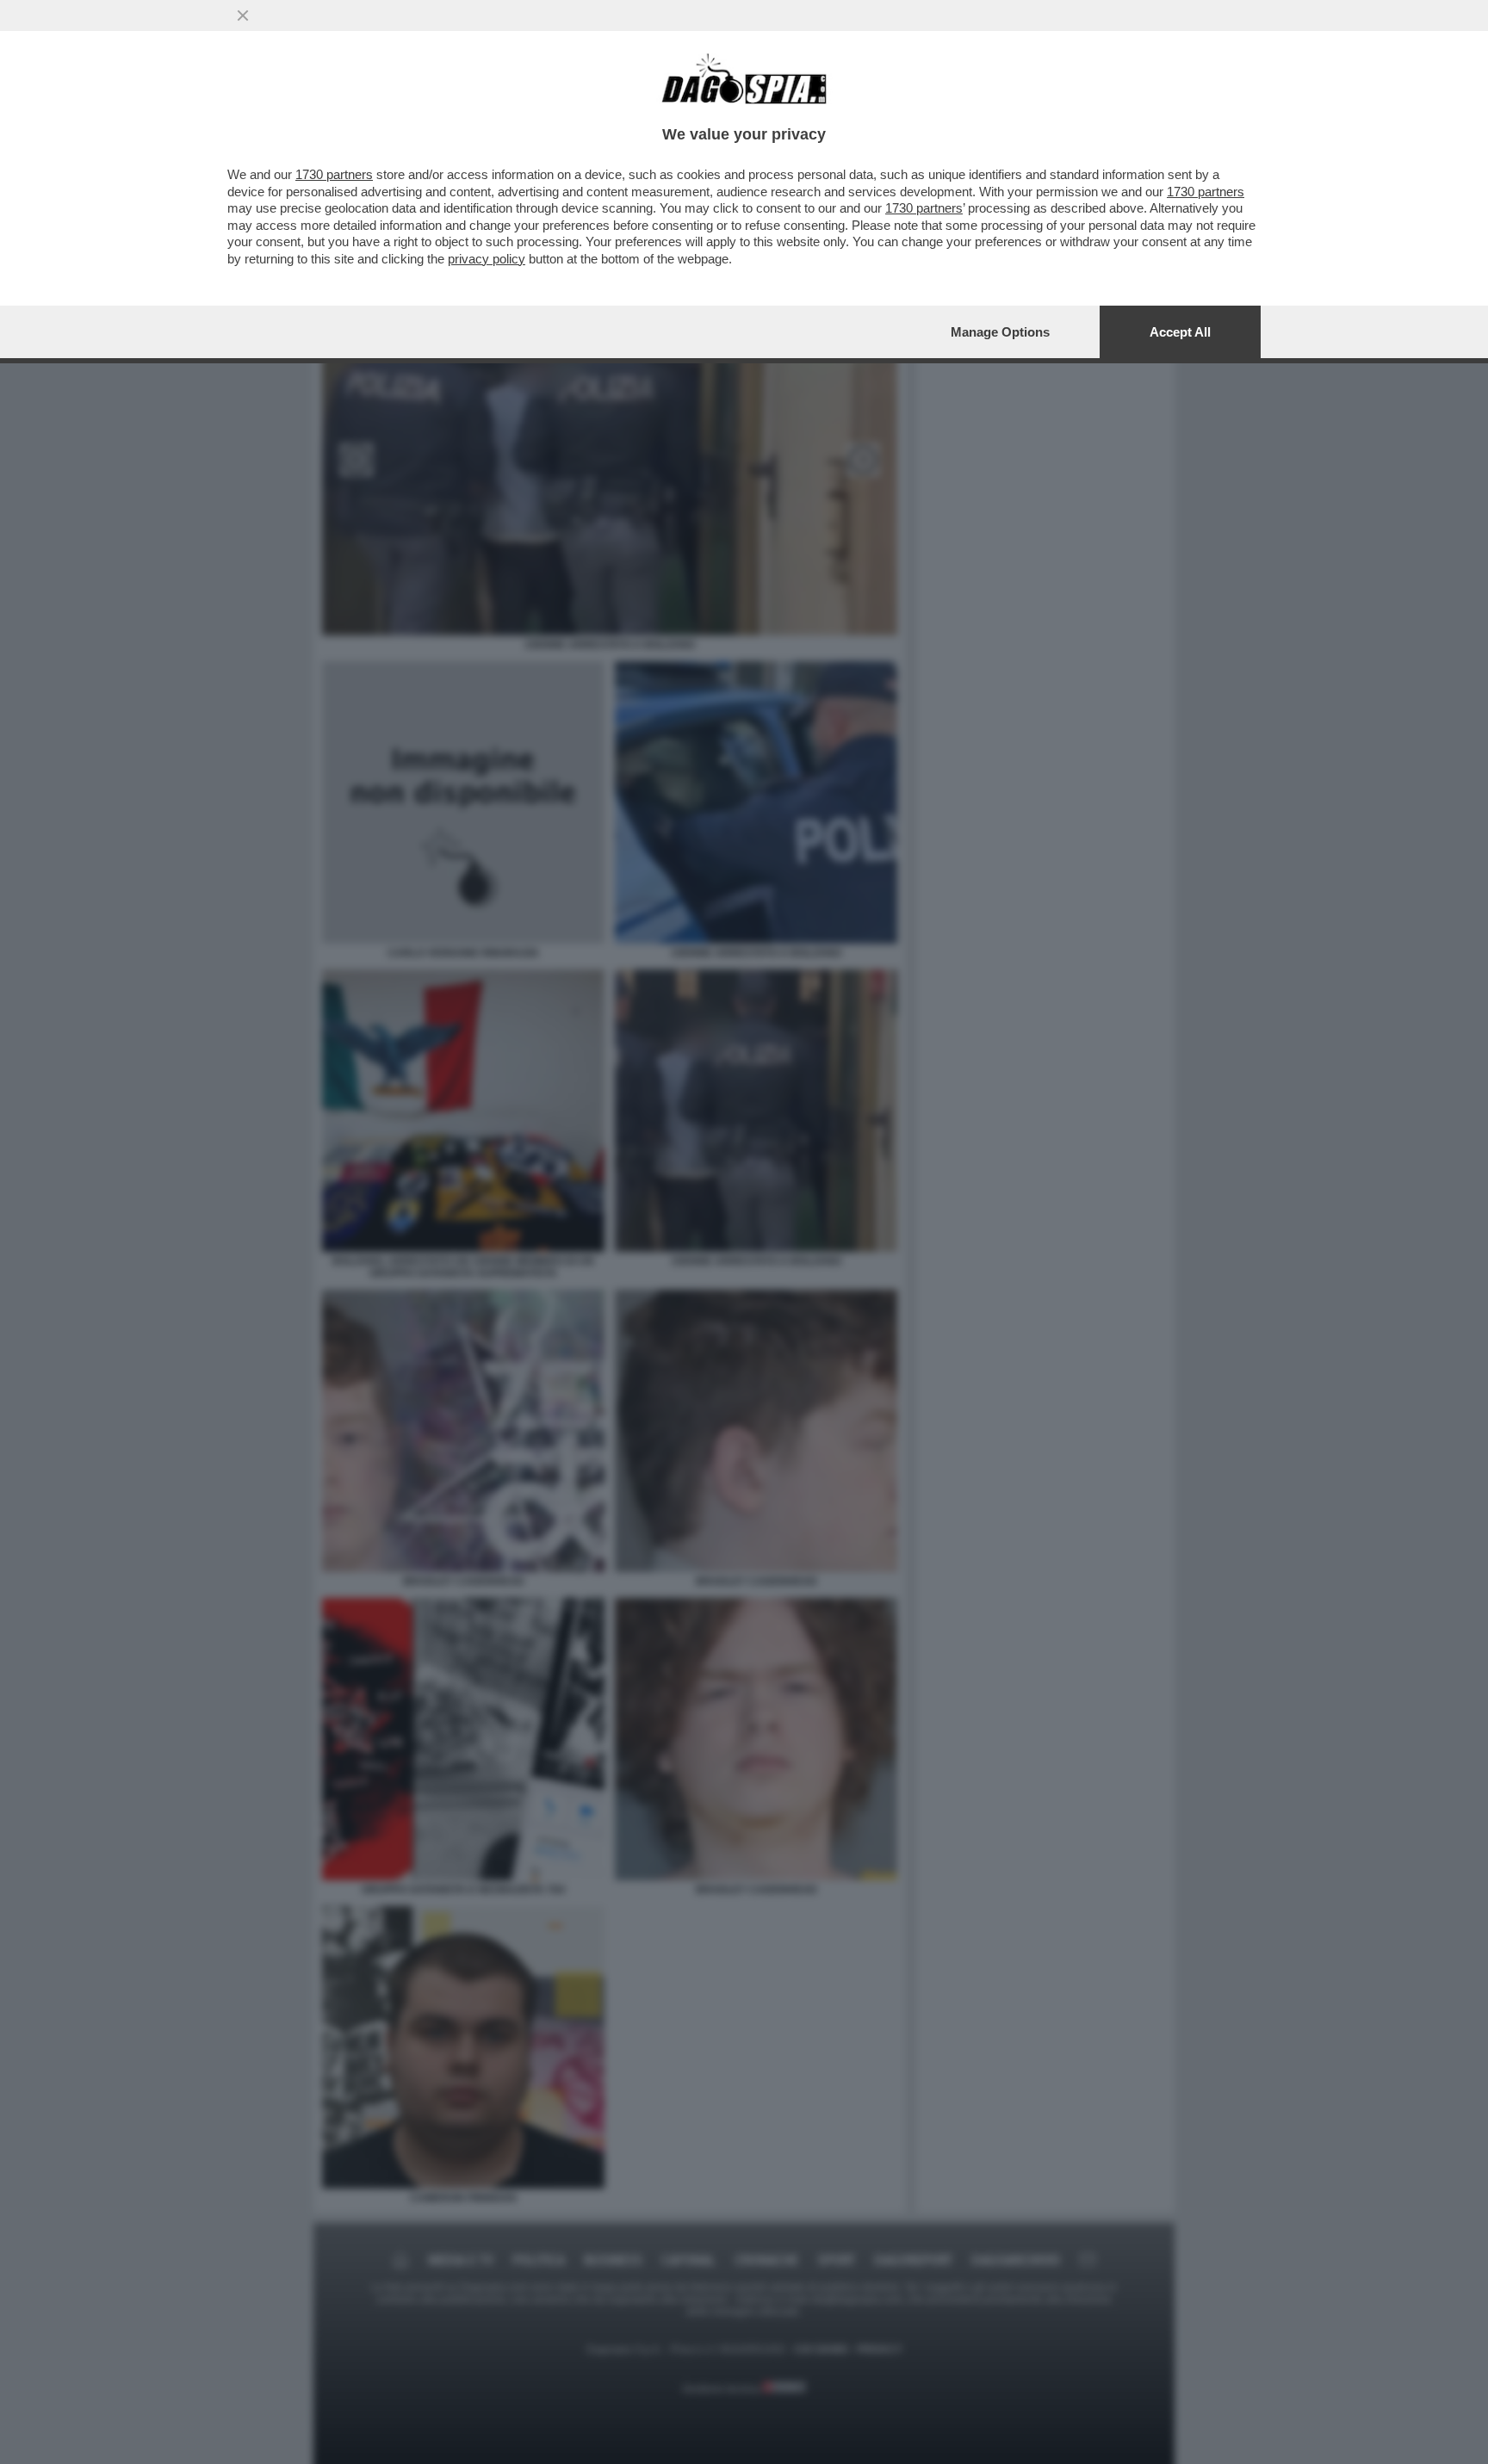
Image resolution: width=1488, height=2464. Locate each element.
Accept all (1180, 332)
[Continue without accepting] (243, 15)
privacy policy (487, 259)
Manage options (1000, 332)
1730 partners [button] (334, 174)
